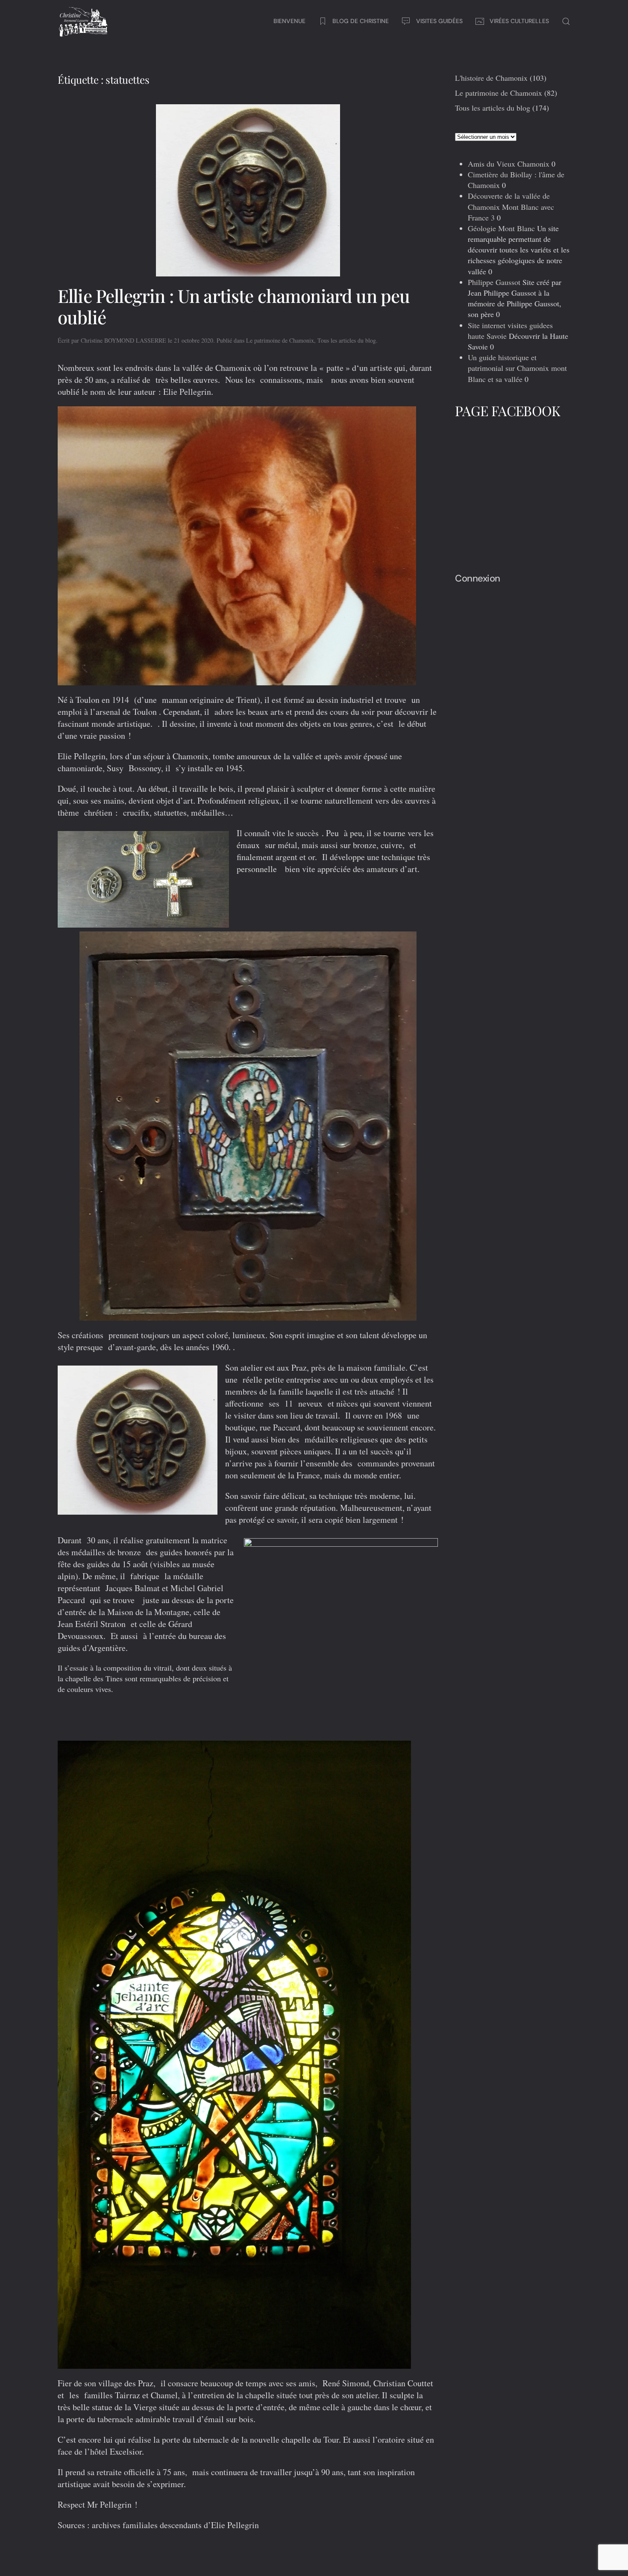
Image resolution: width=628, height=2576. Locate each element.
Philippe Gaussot (494, 282)
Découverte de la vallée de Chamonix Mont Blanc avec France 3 (511, 206)
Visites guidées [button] (439, 21)
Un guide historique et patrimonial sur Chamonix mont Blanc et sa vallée (517, 368)
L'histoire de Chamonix (491, 78)
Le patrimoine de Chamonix (280, 340)
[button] (566, 21)
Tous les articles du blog (347, 340)
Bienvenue (289, 21)
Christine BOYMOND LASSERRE (123, 340)
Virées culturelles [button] (519, 21)
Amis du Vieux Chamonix (509, 164)
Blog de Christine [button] (361, 21)
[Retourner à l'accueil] (83, 21)
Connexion (478, 578)
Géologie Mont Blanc (501, 228)
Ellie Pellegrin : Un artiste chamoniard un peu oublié (234, 306)
